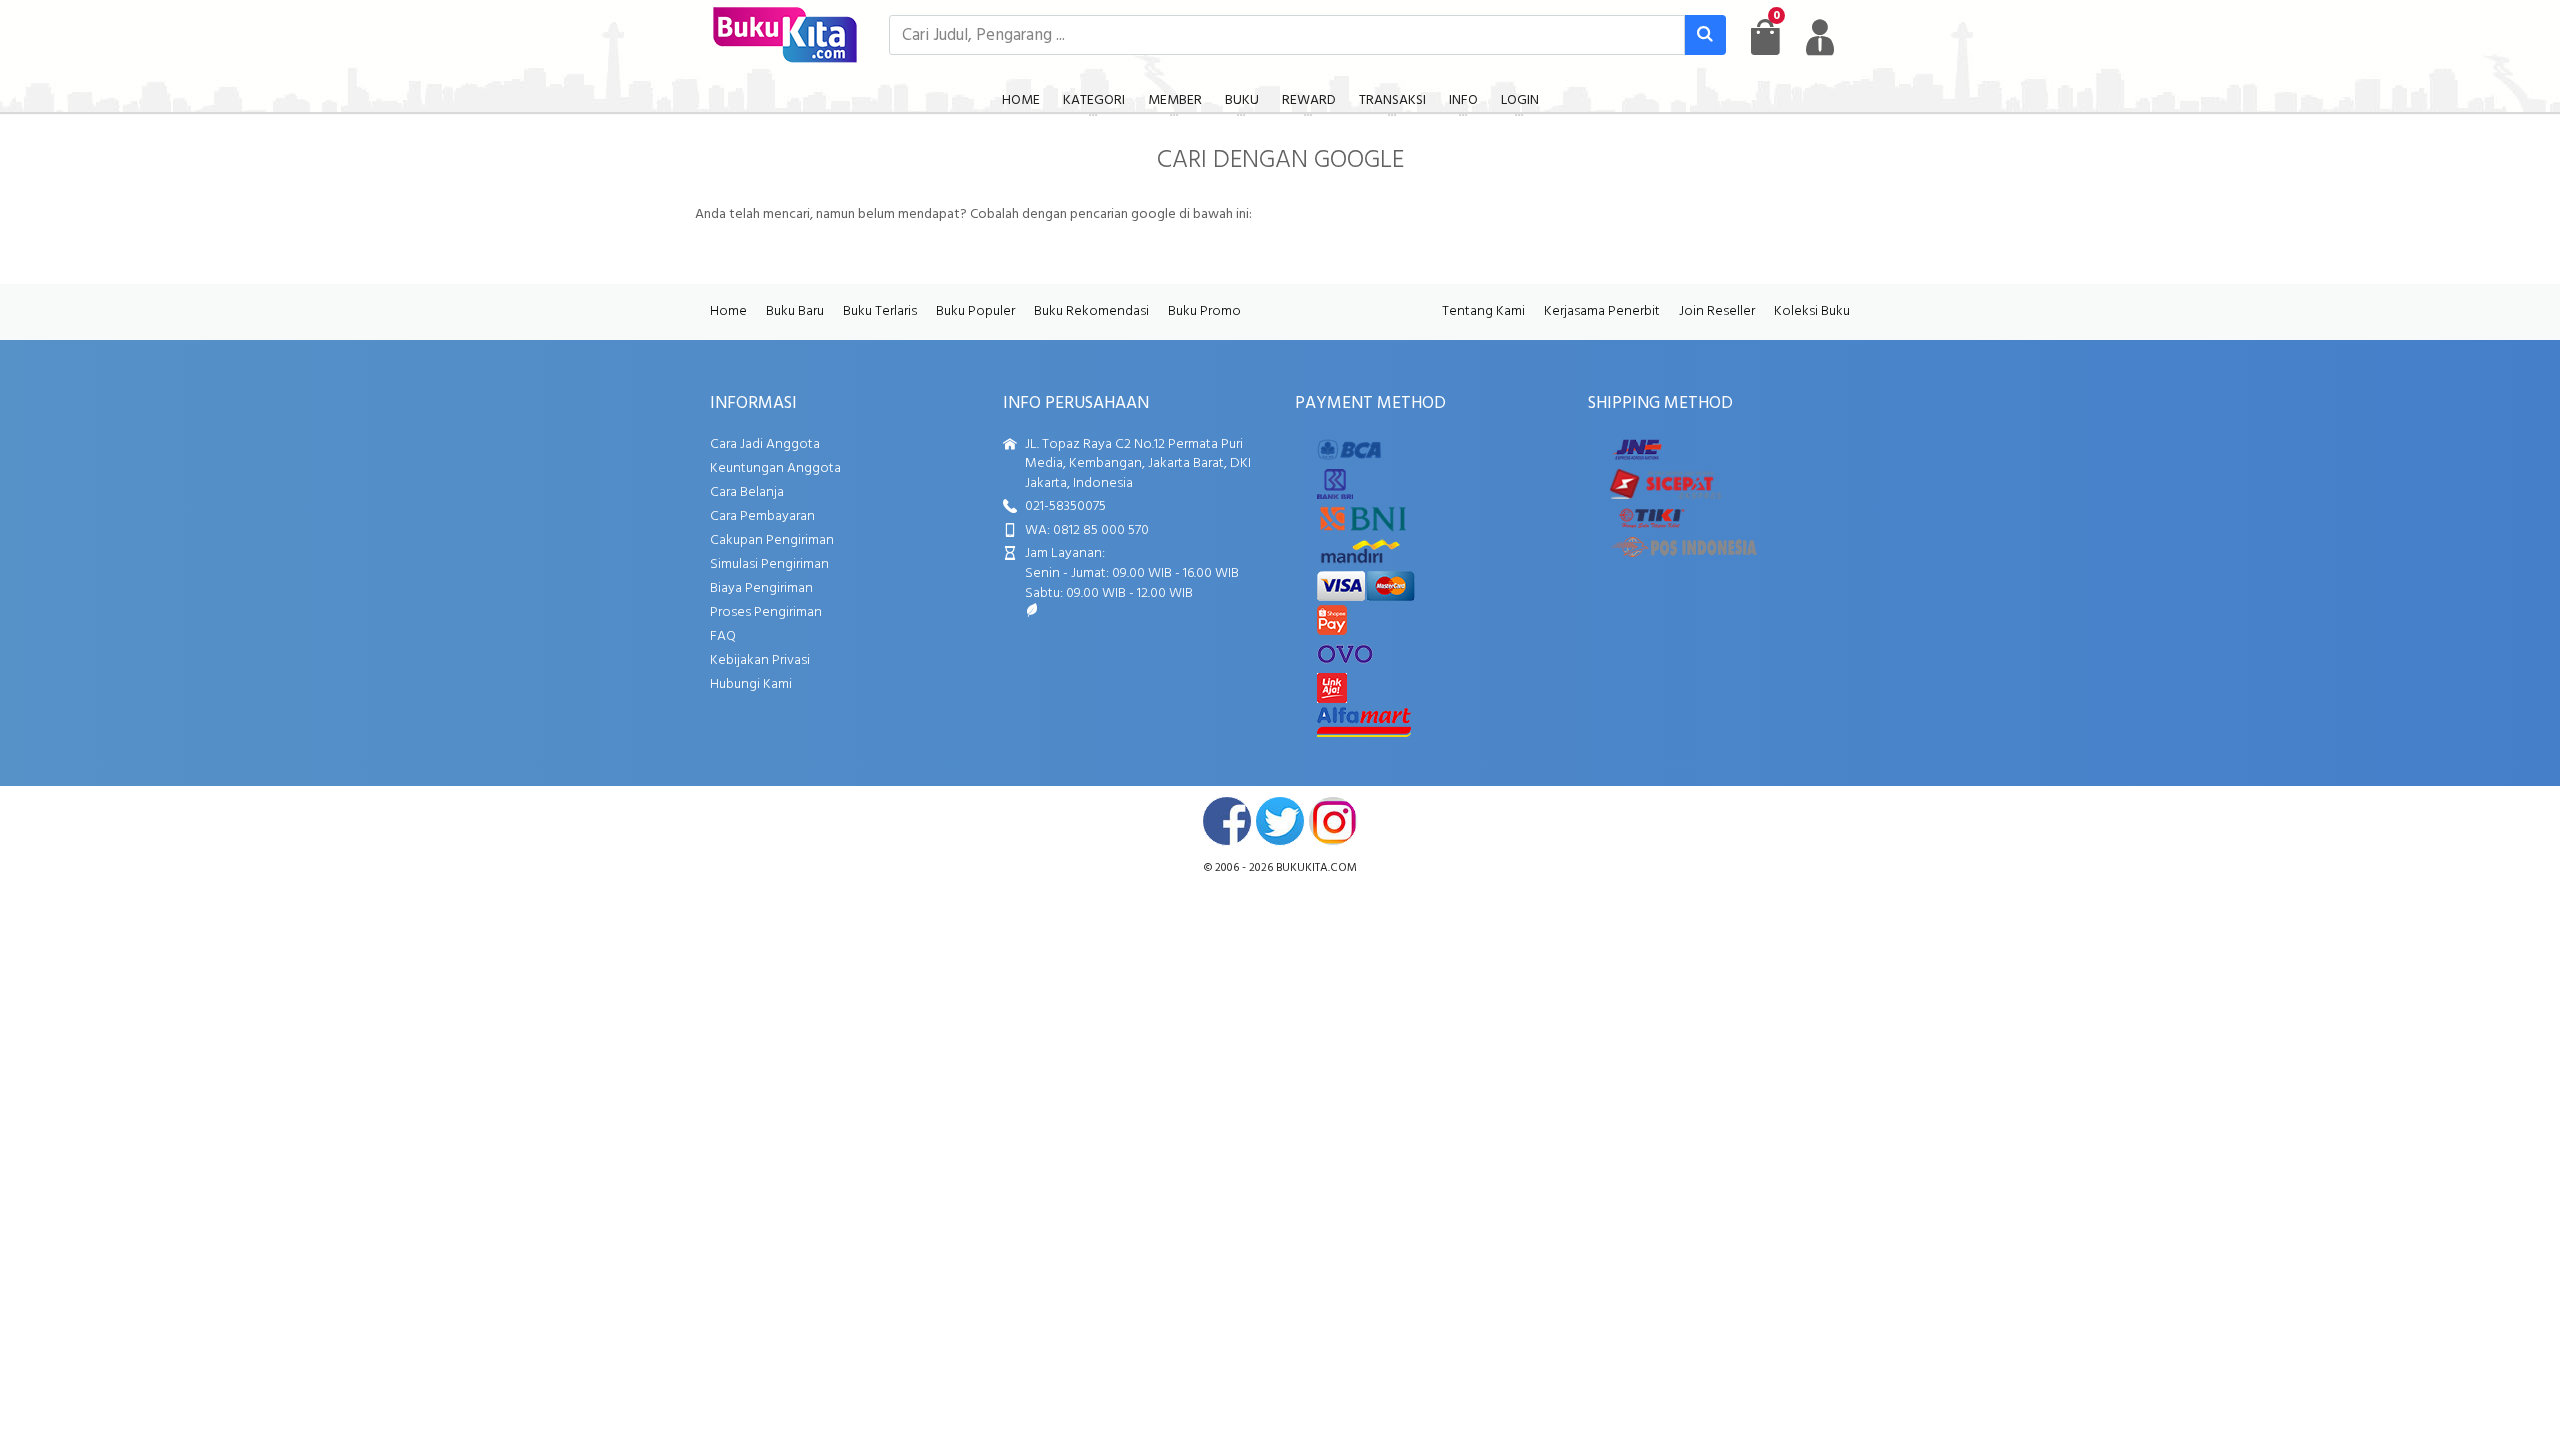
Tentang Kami (1483, 311)
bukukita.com (1316, 868)
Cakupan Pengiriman (772, 540)
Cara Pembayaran (762, 516)
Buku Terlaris (880, 311)
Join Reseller (1717, 311)
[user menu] (1820, 37)
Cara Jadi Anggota (765, 444)
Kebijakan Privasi (760, 660)
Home (728, 311)
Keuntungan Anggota (775, 468)
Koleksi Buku (1812, 311)
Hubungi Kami (751, 684)
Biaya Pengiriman (761, 588)
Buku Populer (975, 311)
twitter (1280, 821)
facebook (1227, 821)
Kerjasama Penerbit (1602, 311)
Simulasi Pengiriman (769, 564)
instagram (1333, 821)
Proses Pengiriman (766, 612)
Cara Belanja (747, 492)
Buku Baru (795, 311)
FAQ (723, 636)
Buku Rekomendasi (1091, 311)
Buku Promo (1204, 311)
